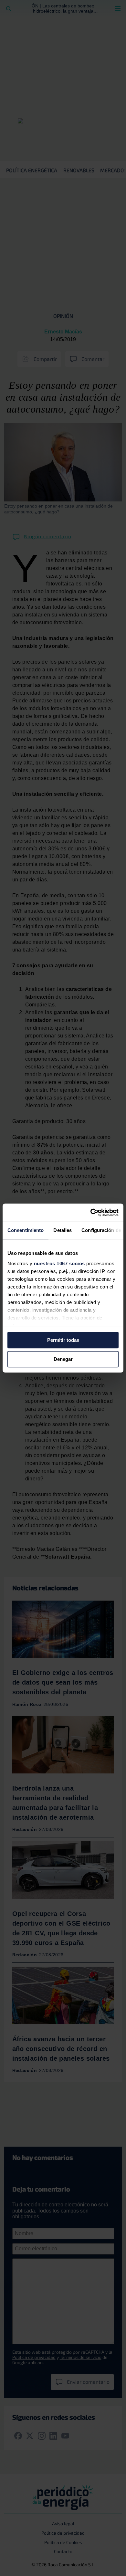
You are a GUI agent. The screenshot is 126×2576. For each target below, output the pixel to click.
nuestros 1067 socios (59, 1263)
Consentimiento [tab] (26, 1230)
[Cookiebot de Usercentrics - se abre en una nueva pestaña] (91, 1213)
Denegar (63, 1359)
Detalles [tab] (63, 1230)
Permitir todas (63, 1340)
